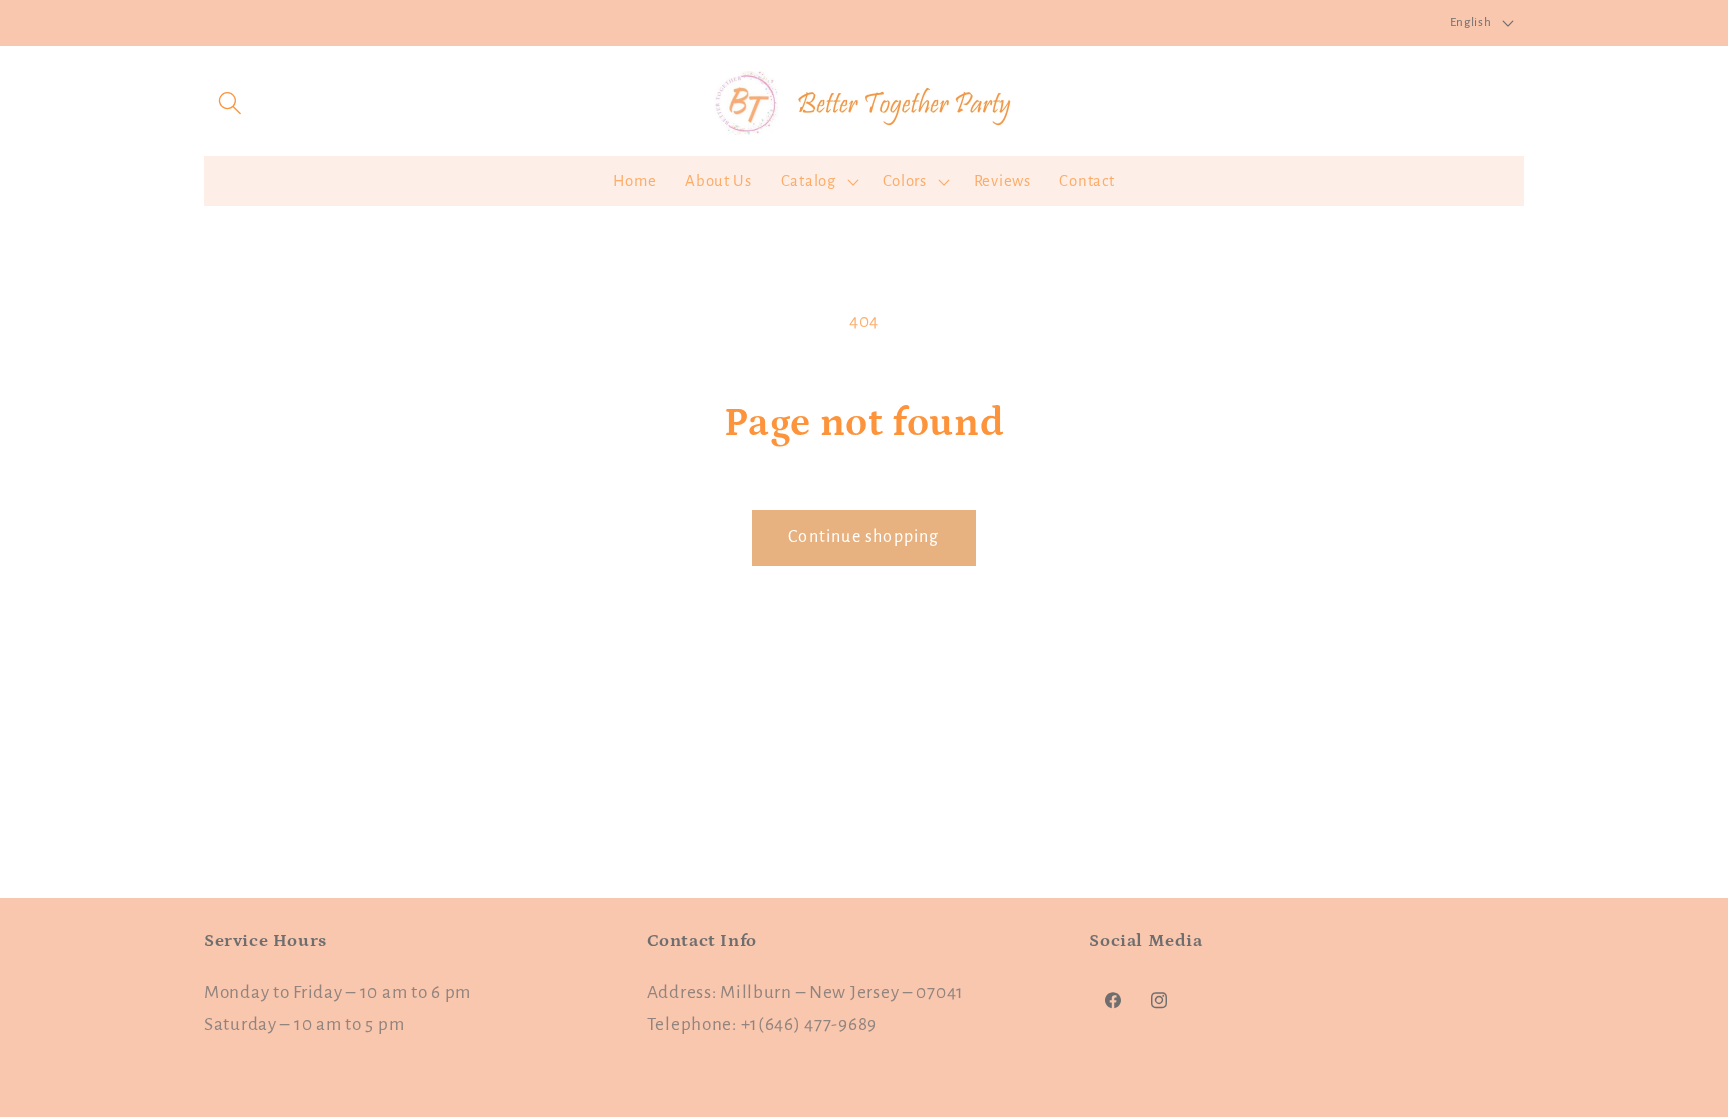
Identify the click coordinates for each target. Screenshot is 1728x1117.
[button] (230, 102)
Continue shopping (863, 537)
